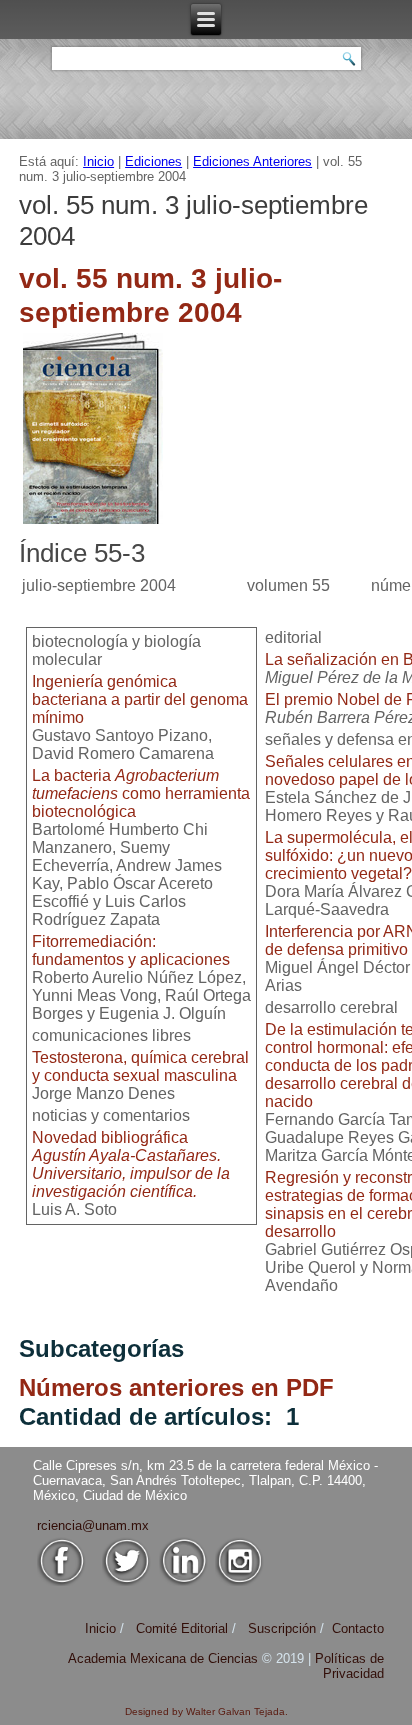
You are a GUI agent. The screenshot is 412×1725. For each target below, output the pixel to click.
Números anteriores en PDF (176, 1387)
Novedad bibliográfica (131, 1164)
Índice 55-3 (82, 553)
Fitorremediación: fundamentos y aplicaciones (131, 950)
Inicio (98, 161)
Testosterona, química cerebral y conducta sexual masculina (140, 1066)
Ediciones (153, 161)
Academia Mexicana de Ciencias (165, 1658)
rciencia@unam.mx (93, 1525)
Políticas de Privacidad (349, 1666)
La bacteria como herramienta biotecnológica (141, 793)
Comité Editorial (182, 1628)
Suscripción (282, 1628)
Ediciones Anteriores (252, 161)
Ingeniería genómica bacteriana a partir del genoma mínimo (140, 699)
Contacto (358, 1628)
